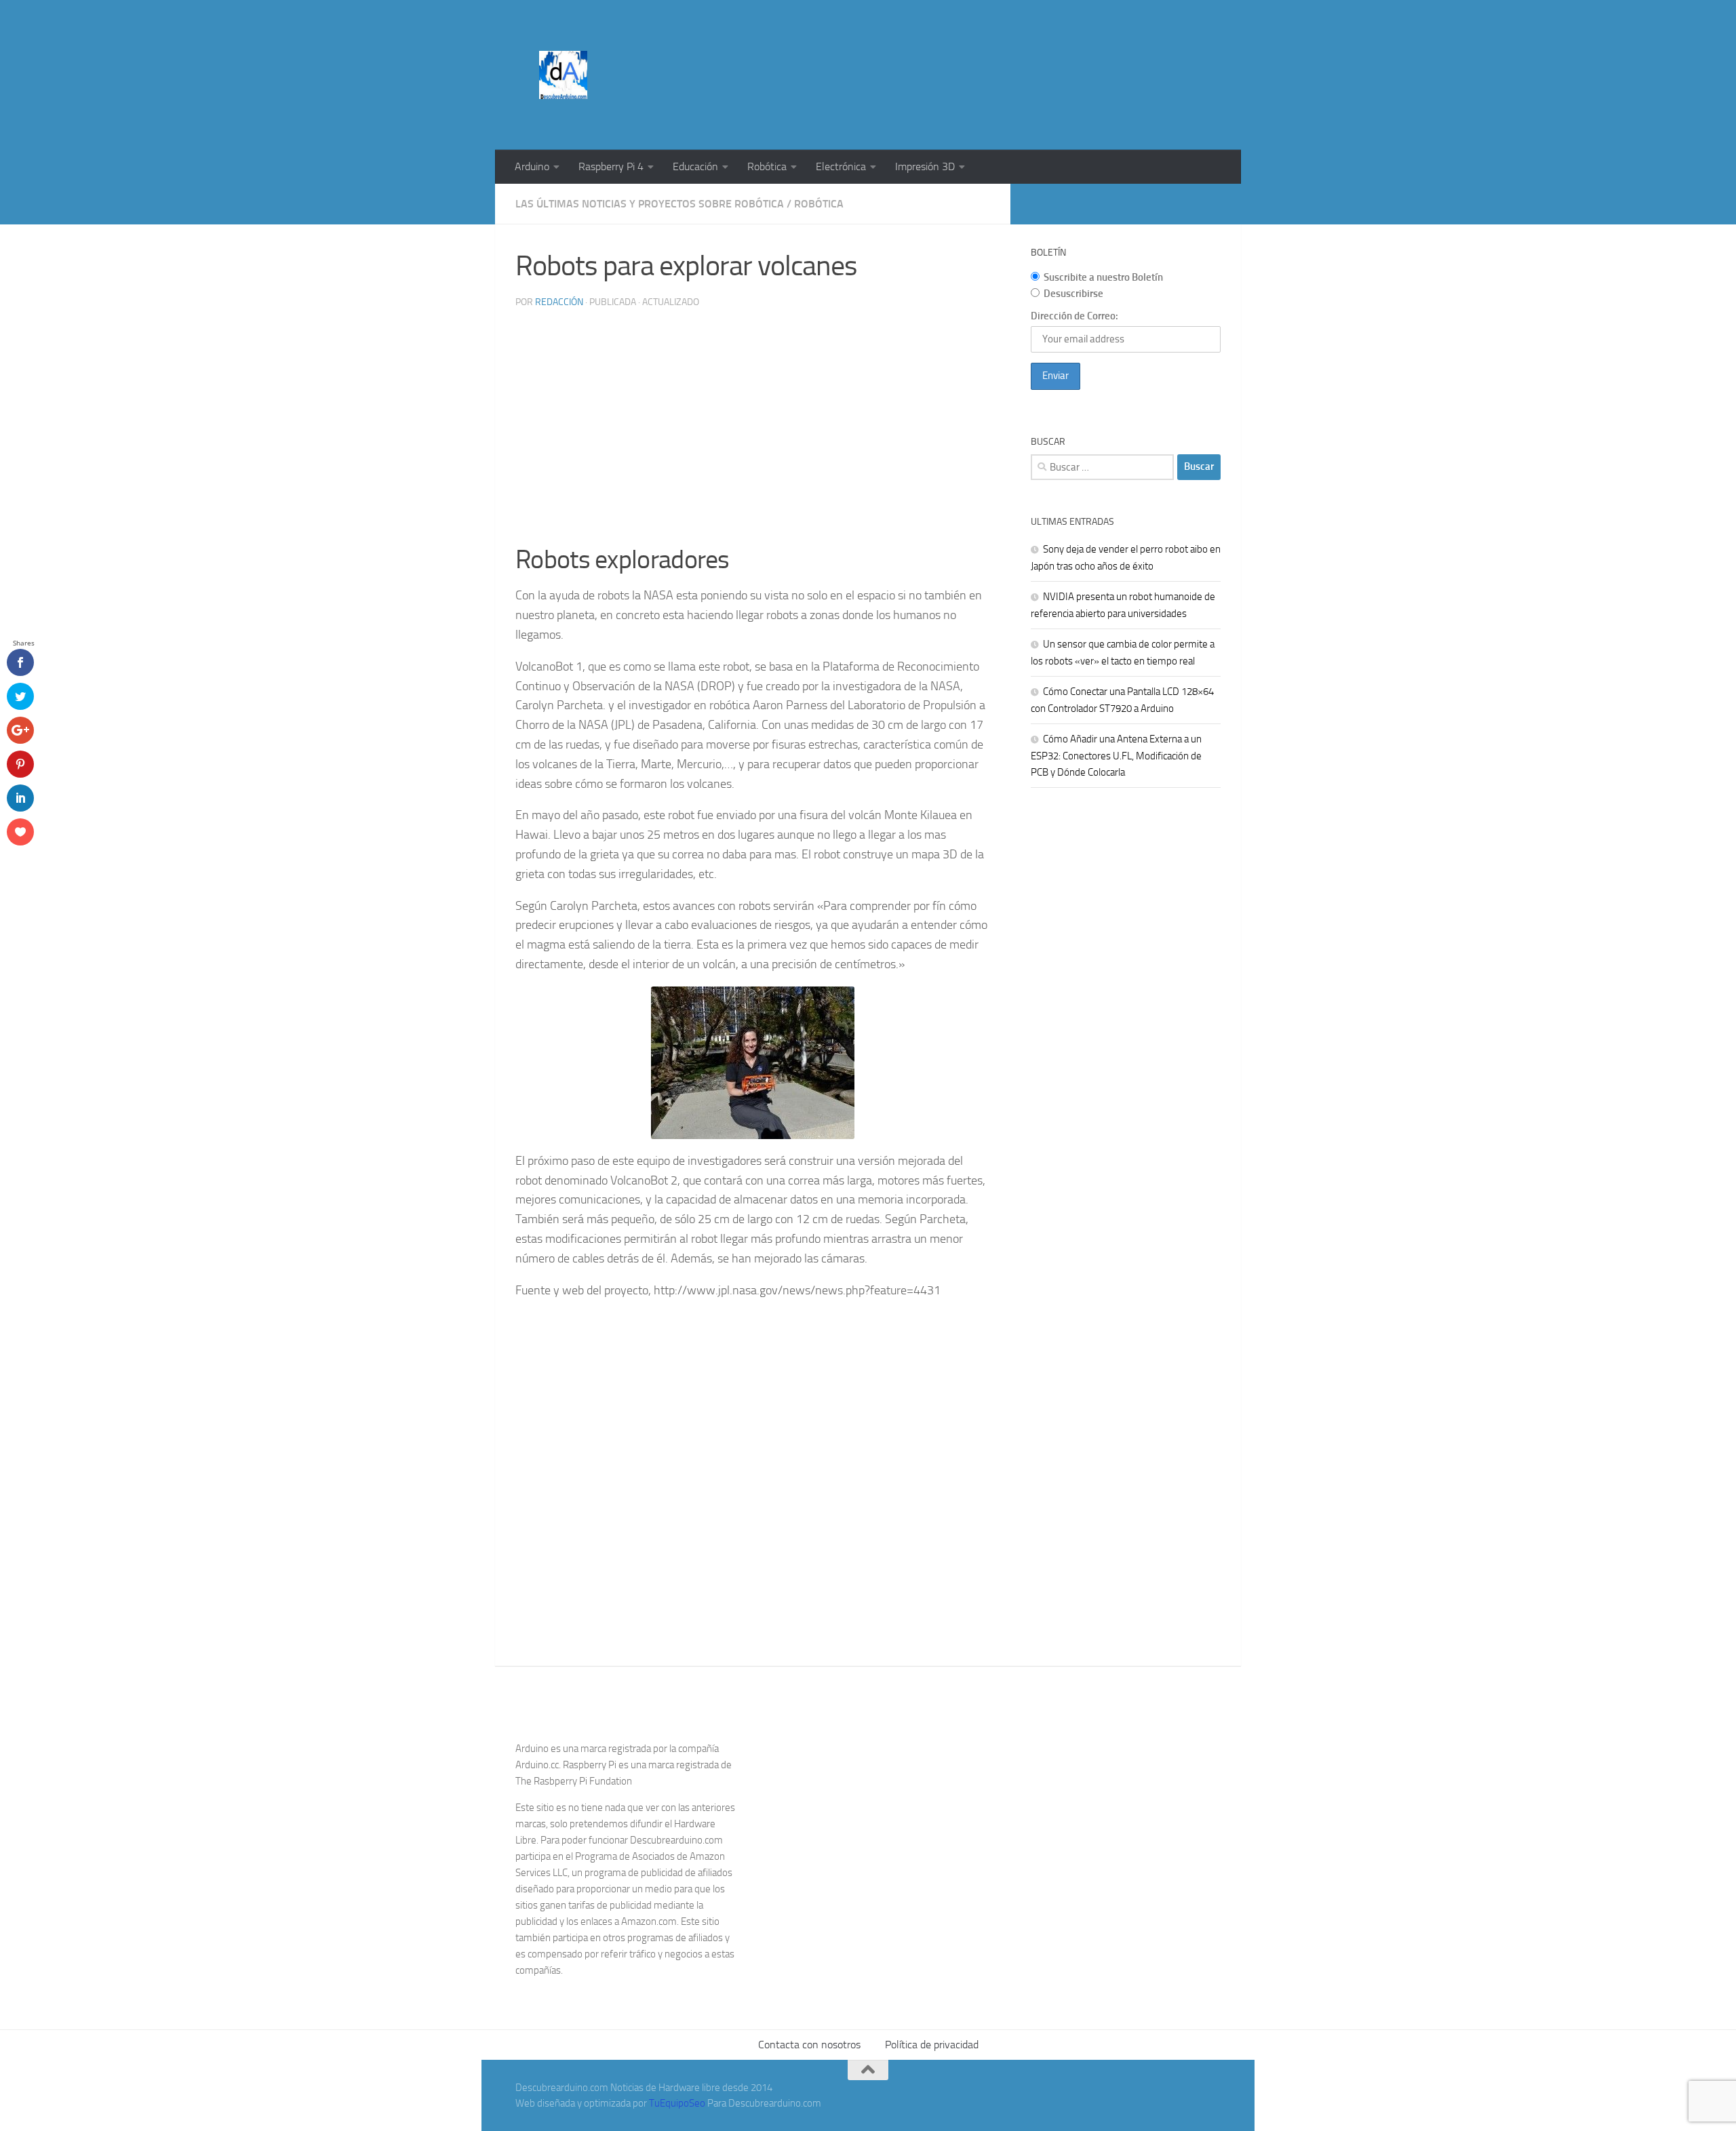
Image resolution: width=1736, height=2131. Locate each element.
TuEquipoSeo (677, 2103)
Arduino (532, 166)
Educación (695, 166)
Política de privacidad (932, 2045)
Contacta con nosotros (809, 2045)
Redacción (559, 302)
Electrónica (841, 166)
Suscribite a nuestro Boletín (1103, 277)
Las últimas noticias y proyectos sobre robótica (650, 204)
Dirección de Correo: (1074, 316)
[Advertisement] (974, 51)
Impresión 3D (925, 166)
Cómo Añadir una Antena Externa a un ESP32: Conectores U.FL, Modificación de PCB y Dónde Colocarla (1116, 756)
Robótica (767, 166)
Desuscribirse (1073, 294)
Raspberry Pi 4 (611, 166)
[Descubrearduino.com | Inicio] (563, 75)
